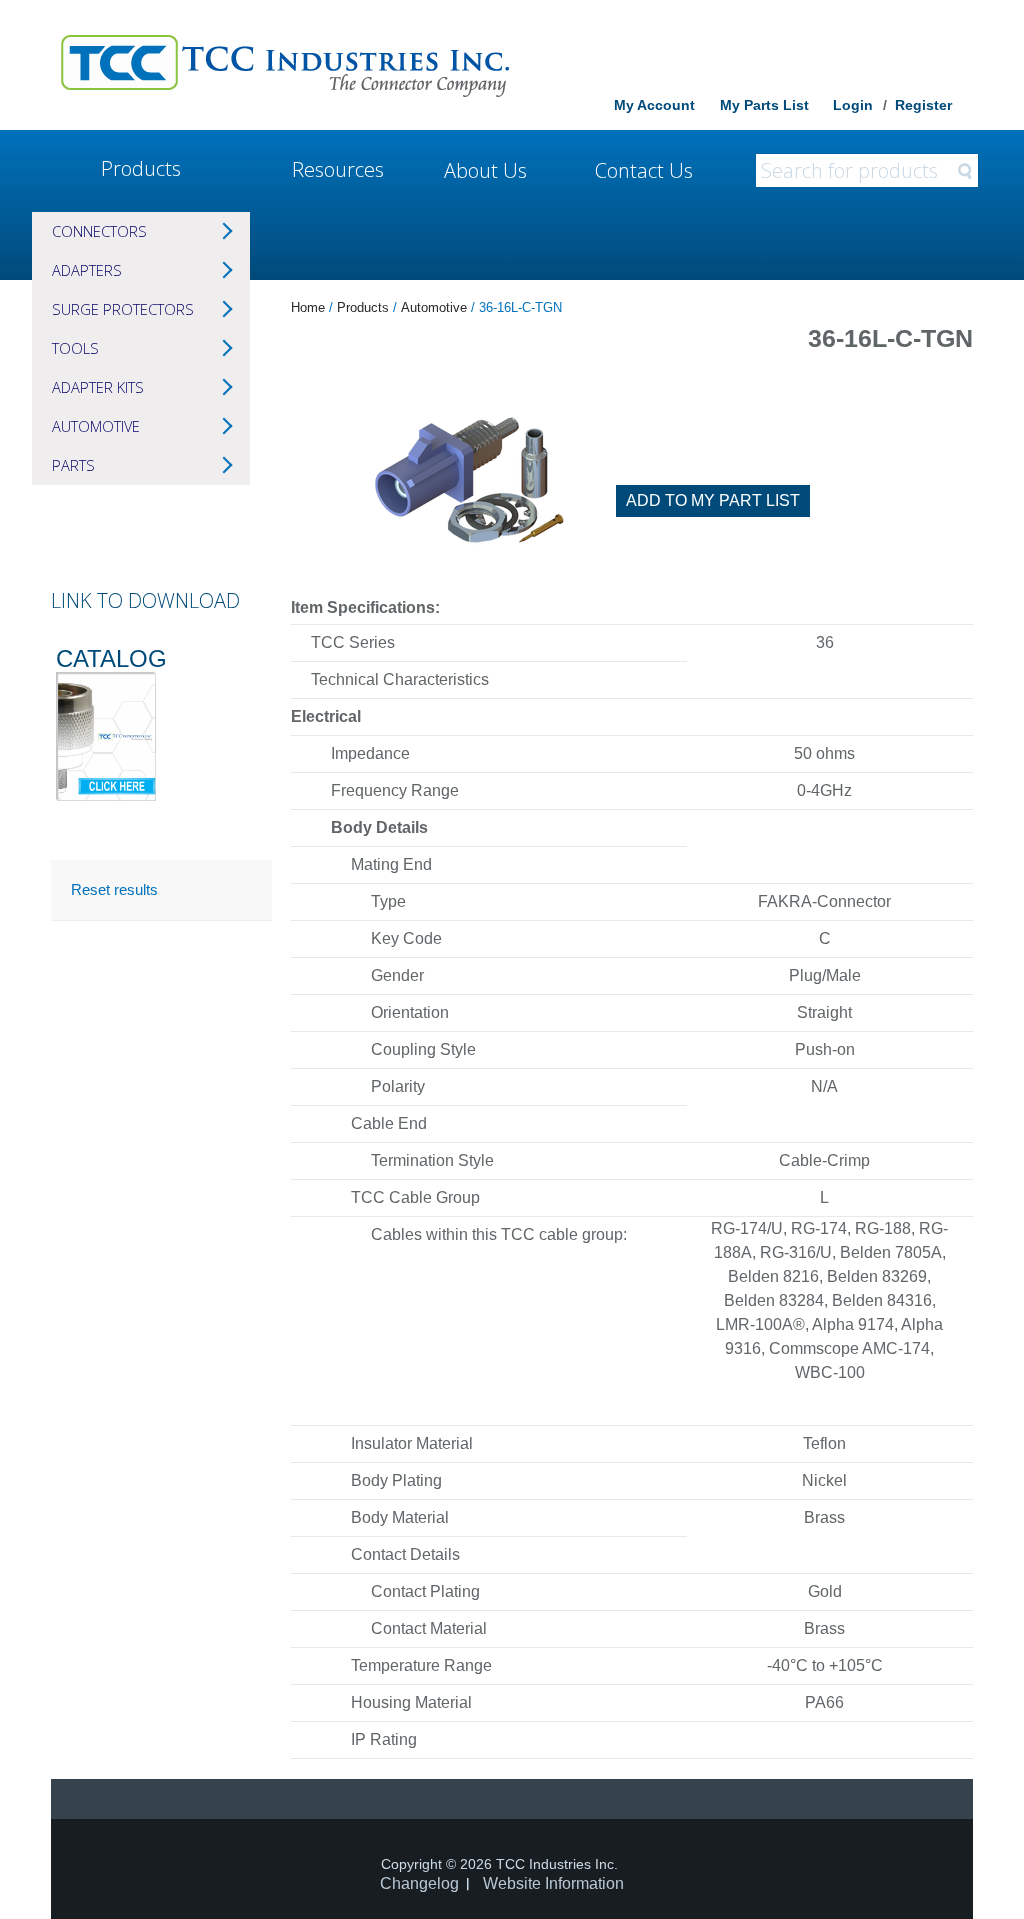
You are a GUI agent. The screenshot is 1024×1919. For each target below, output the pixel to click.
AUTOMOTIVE (96, 426)
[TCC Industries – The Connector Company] (285, 65)
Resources (338, 169)
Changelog (419, 1883)
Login (853, 105)
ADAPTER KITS (98, 387)
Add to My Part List (713, 500)
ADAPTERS (87, 270)
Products (141, 168)
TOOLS (75, 348)
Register (923, 105)
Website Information (553, 1883)
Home (308, 307)
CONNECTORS (99, 231)
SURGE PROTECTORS (123, 309)
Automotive (434, 307)
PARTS (73, 465)
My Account (654, 105)
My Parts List (764, 105)
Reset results (114, 889)
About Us (485, 170)
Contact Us (644, 170)
